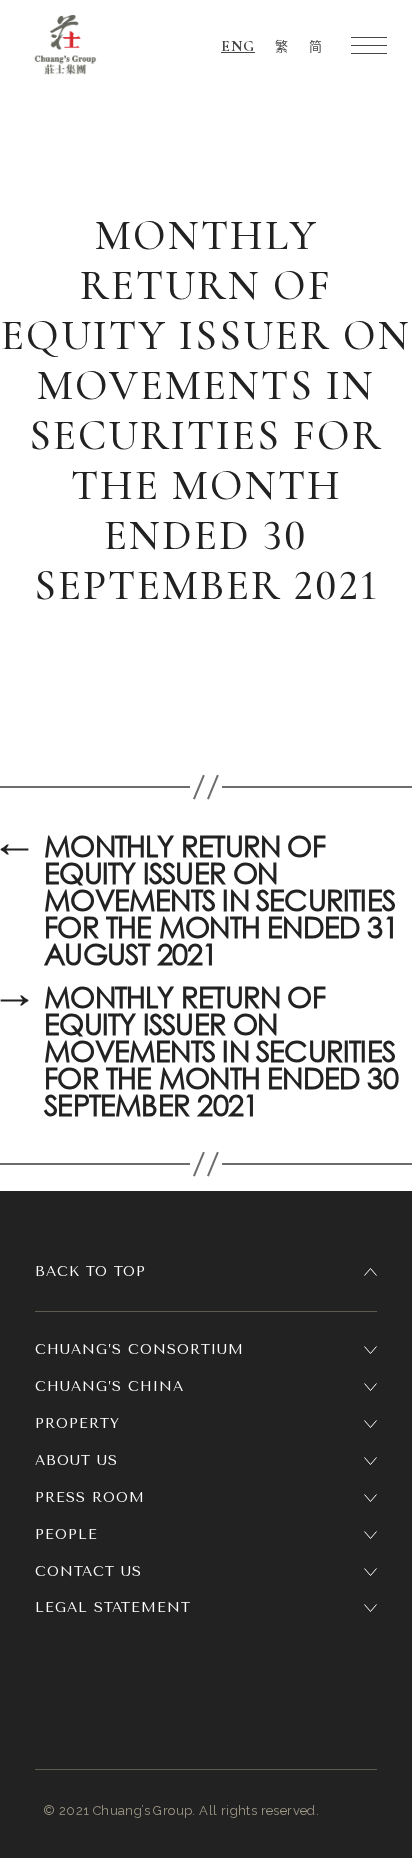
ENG (238, 46)
